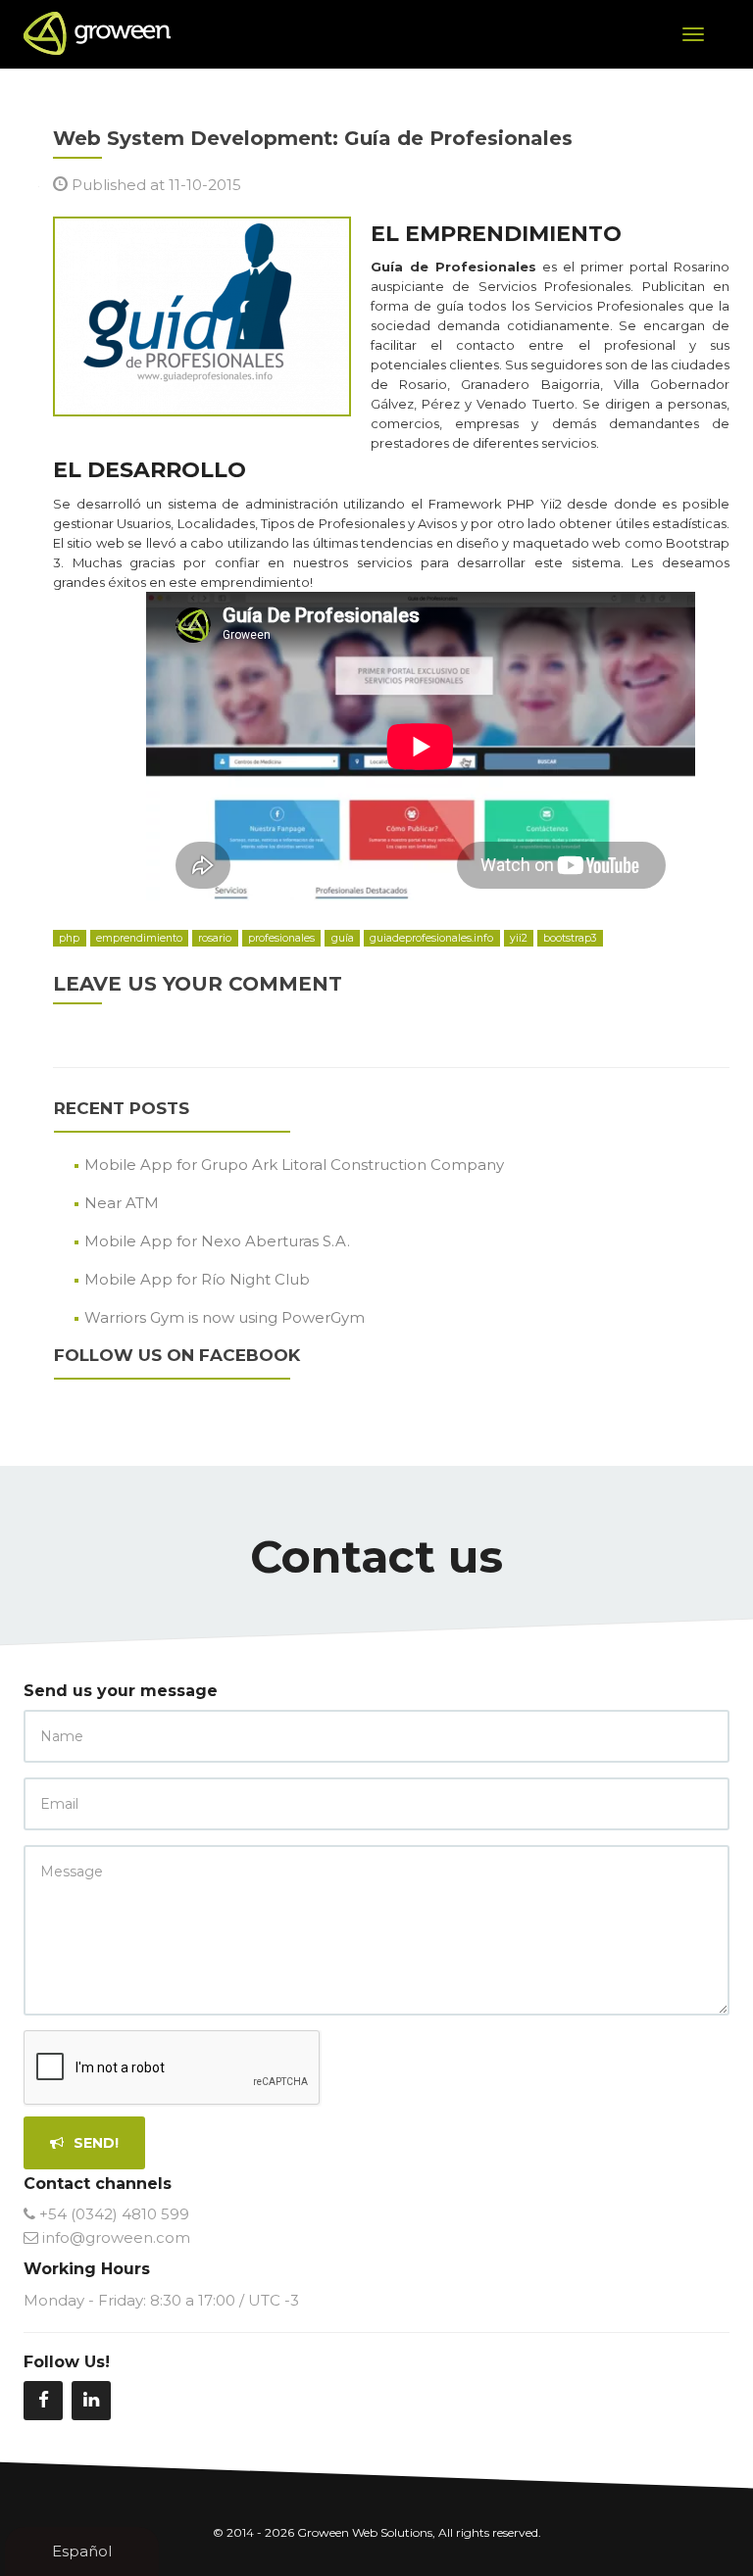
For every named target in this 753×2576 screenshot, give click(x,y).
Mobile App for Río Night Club (197, 1279)
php (69, 938)
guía (343, 938)
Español (82, 2551)
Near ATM (122, 1203)
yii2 (519, 938)
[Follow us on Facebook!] (43, 2401)
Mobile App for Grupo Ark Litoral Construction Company (294, 1165)
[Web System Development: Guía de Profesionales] (202, 315)
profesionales (281, 938)
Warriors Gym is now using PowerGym (225, 1317)
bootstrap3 (570, 938)
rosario (215, 938)
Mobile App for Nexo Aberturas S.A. (217, 1241)
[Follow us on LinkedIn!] (91, 2401)
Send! (94, 2143)
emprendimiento (139, 938)
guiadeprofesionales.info (431, 938)
